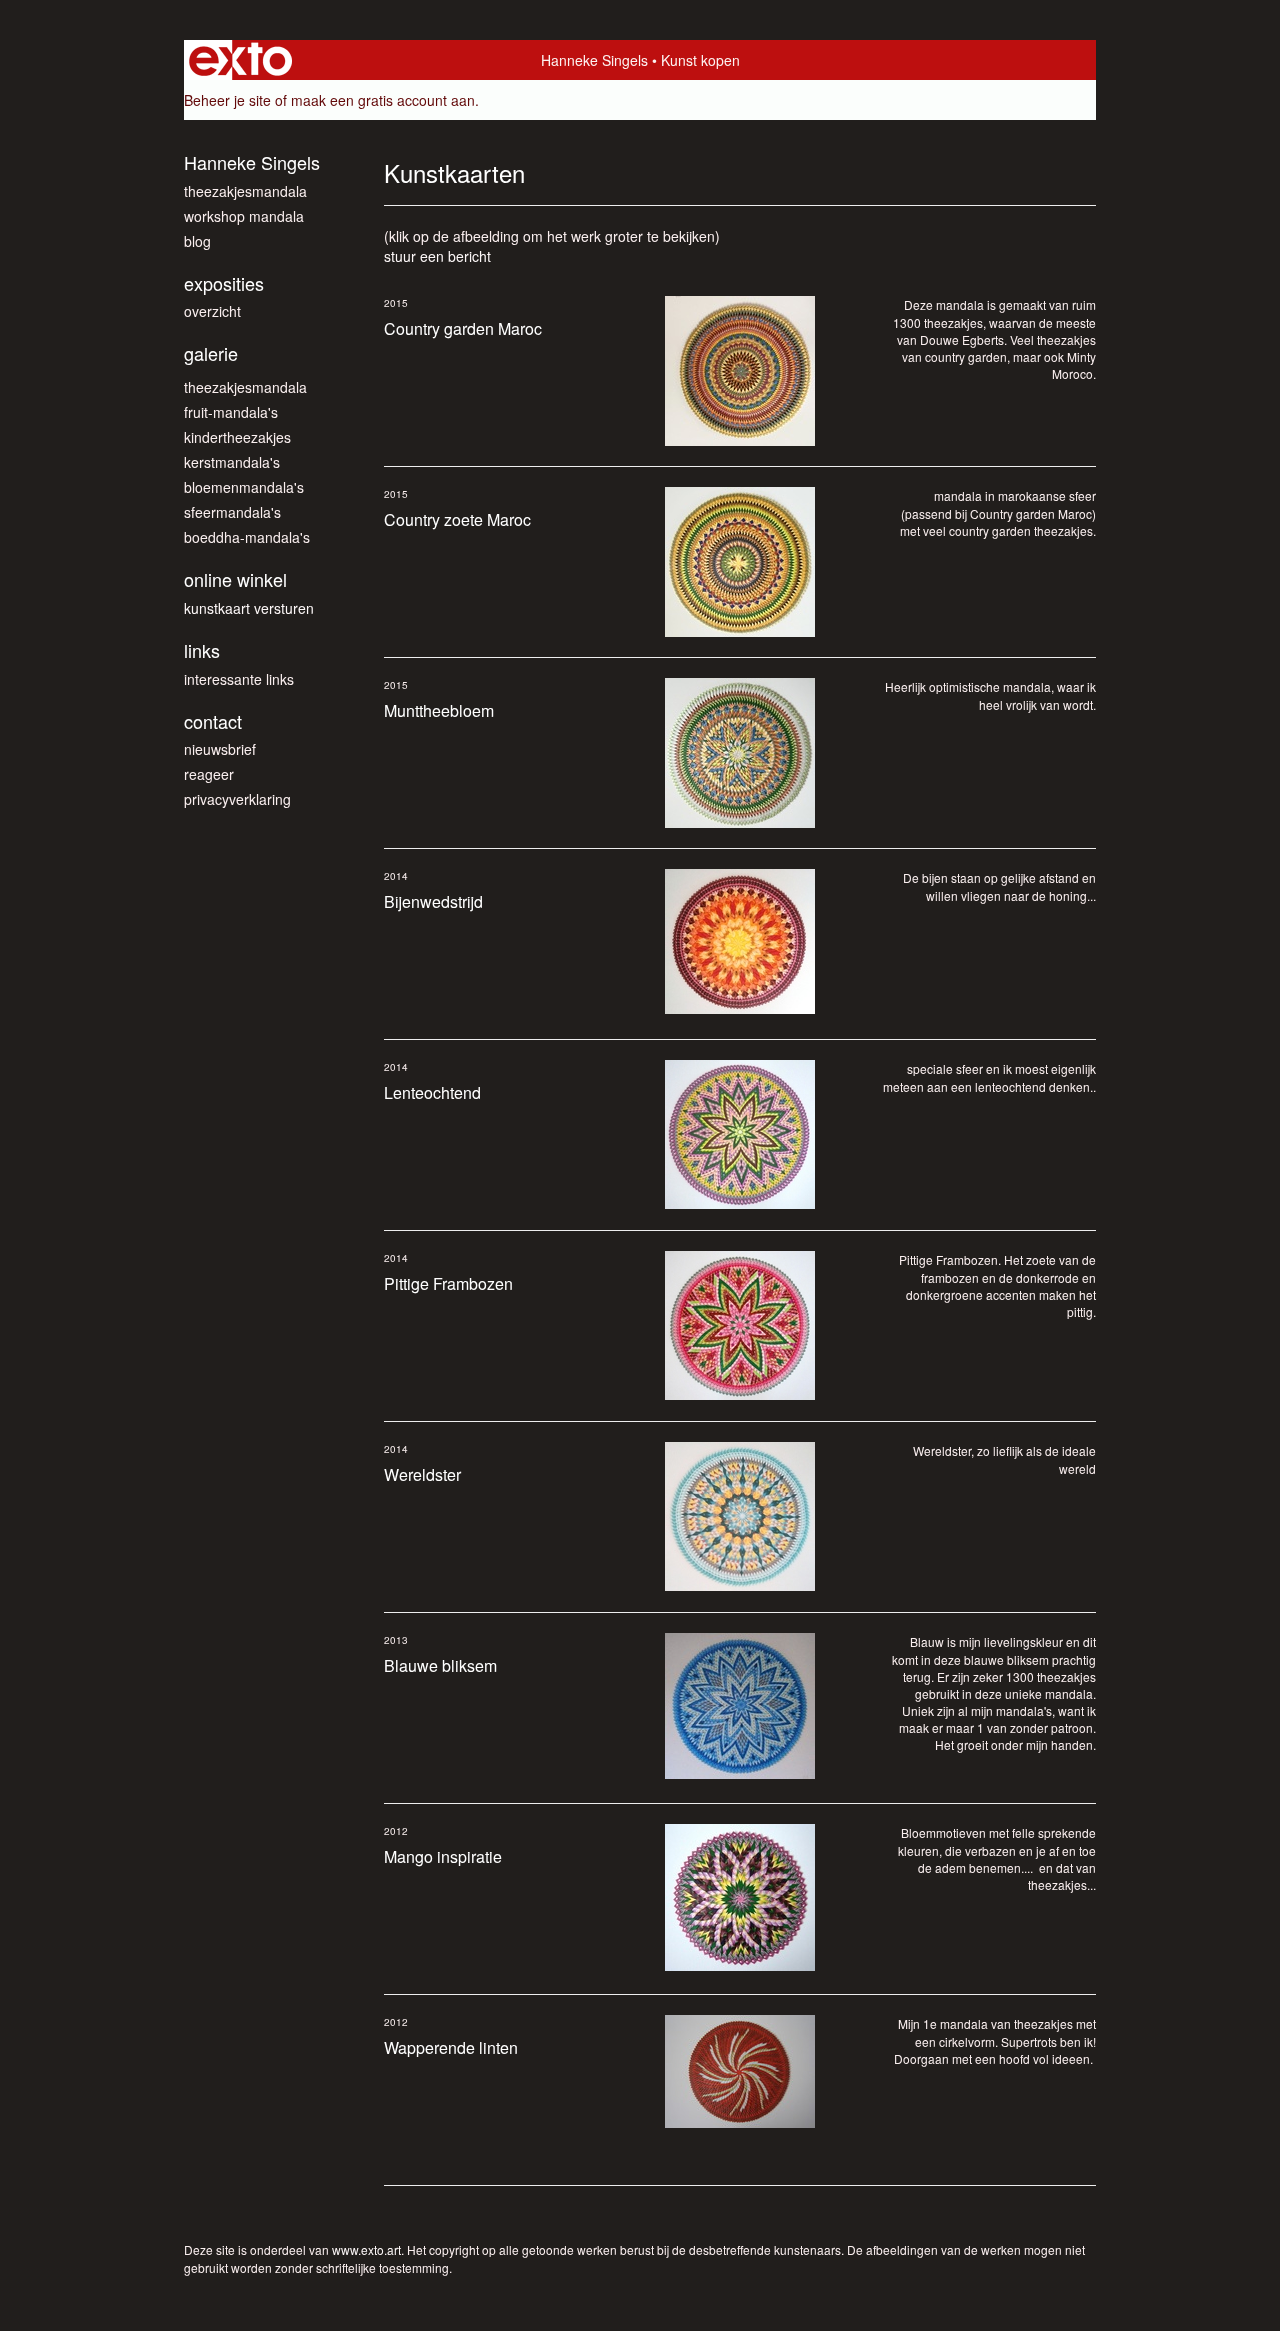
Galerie (211, 353)
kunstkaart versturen (249, 608)
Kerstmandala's (232, 462)
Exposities (224, 283)
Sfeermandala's (232, 512)
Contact (213, 721)
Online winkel (235, 579)
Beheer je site (227, 100)
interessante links (239, 679)
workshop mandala (244, 216)
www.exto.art (366, 2249)
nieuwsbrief (220, 749)
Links (202, 650)
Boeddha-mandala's (247, 537)
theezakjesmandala (245, 191)
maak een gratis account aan (383, 100)
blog (197, 241)
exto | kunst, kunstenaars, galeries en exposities (240, 60)
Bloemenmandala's (244, 487)
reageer (209, 774)
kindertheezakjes (237, 437)
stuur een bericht (437, 256)
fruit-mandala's (231, 412)
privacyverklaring (237, 799)
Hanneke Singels (594, 60)
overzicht (212, 311)
